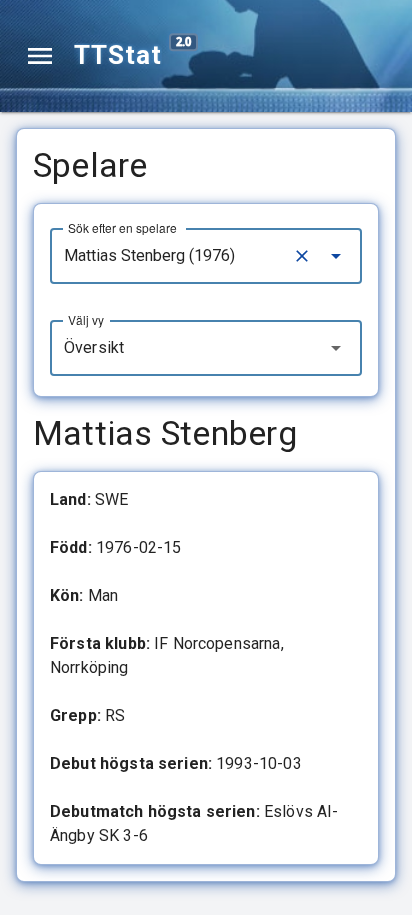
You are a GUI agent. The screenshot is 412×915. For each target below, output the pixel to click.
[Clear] (302, 256)
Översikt (94, 347)
